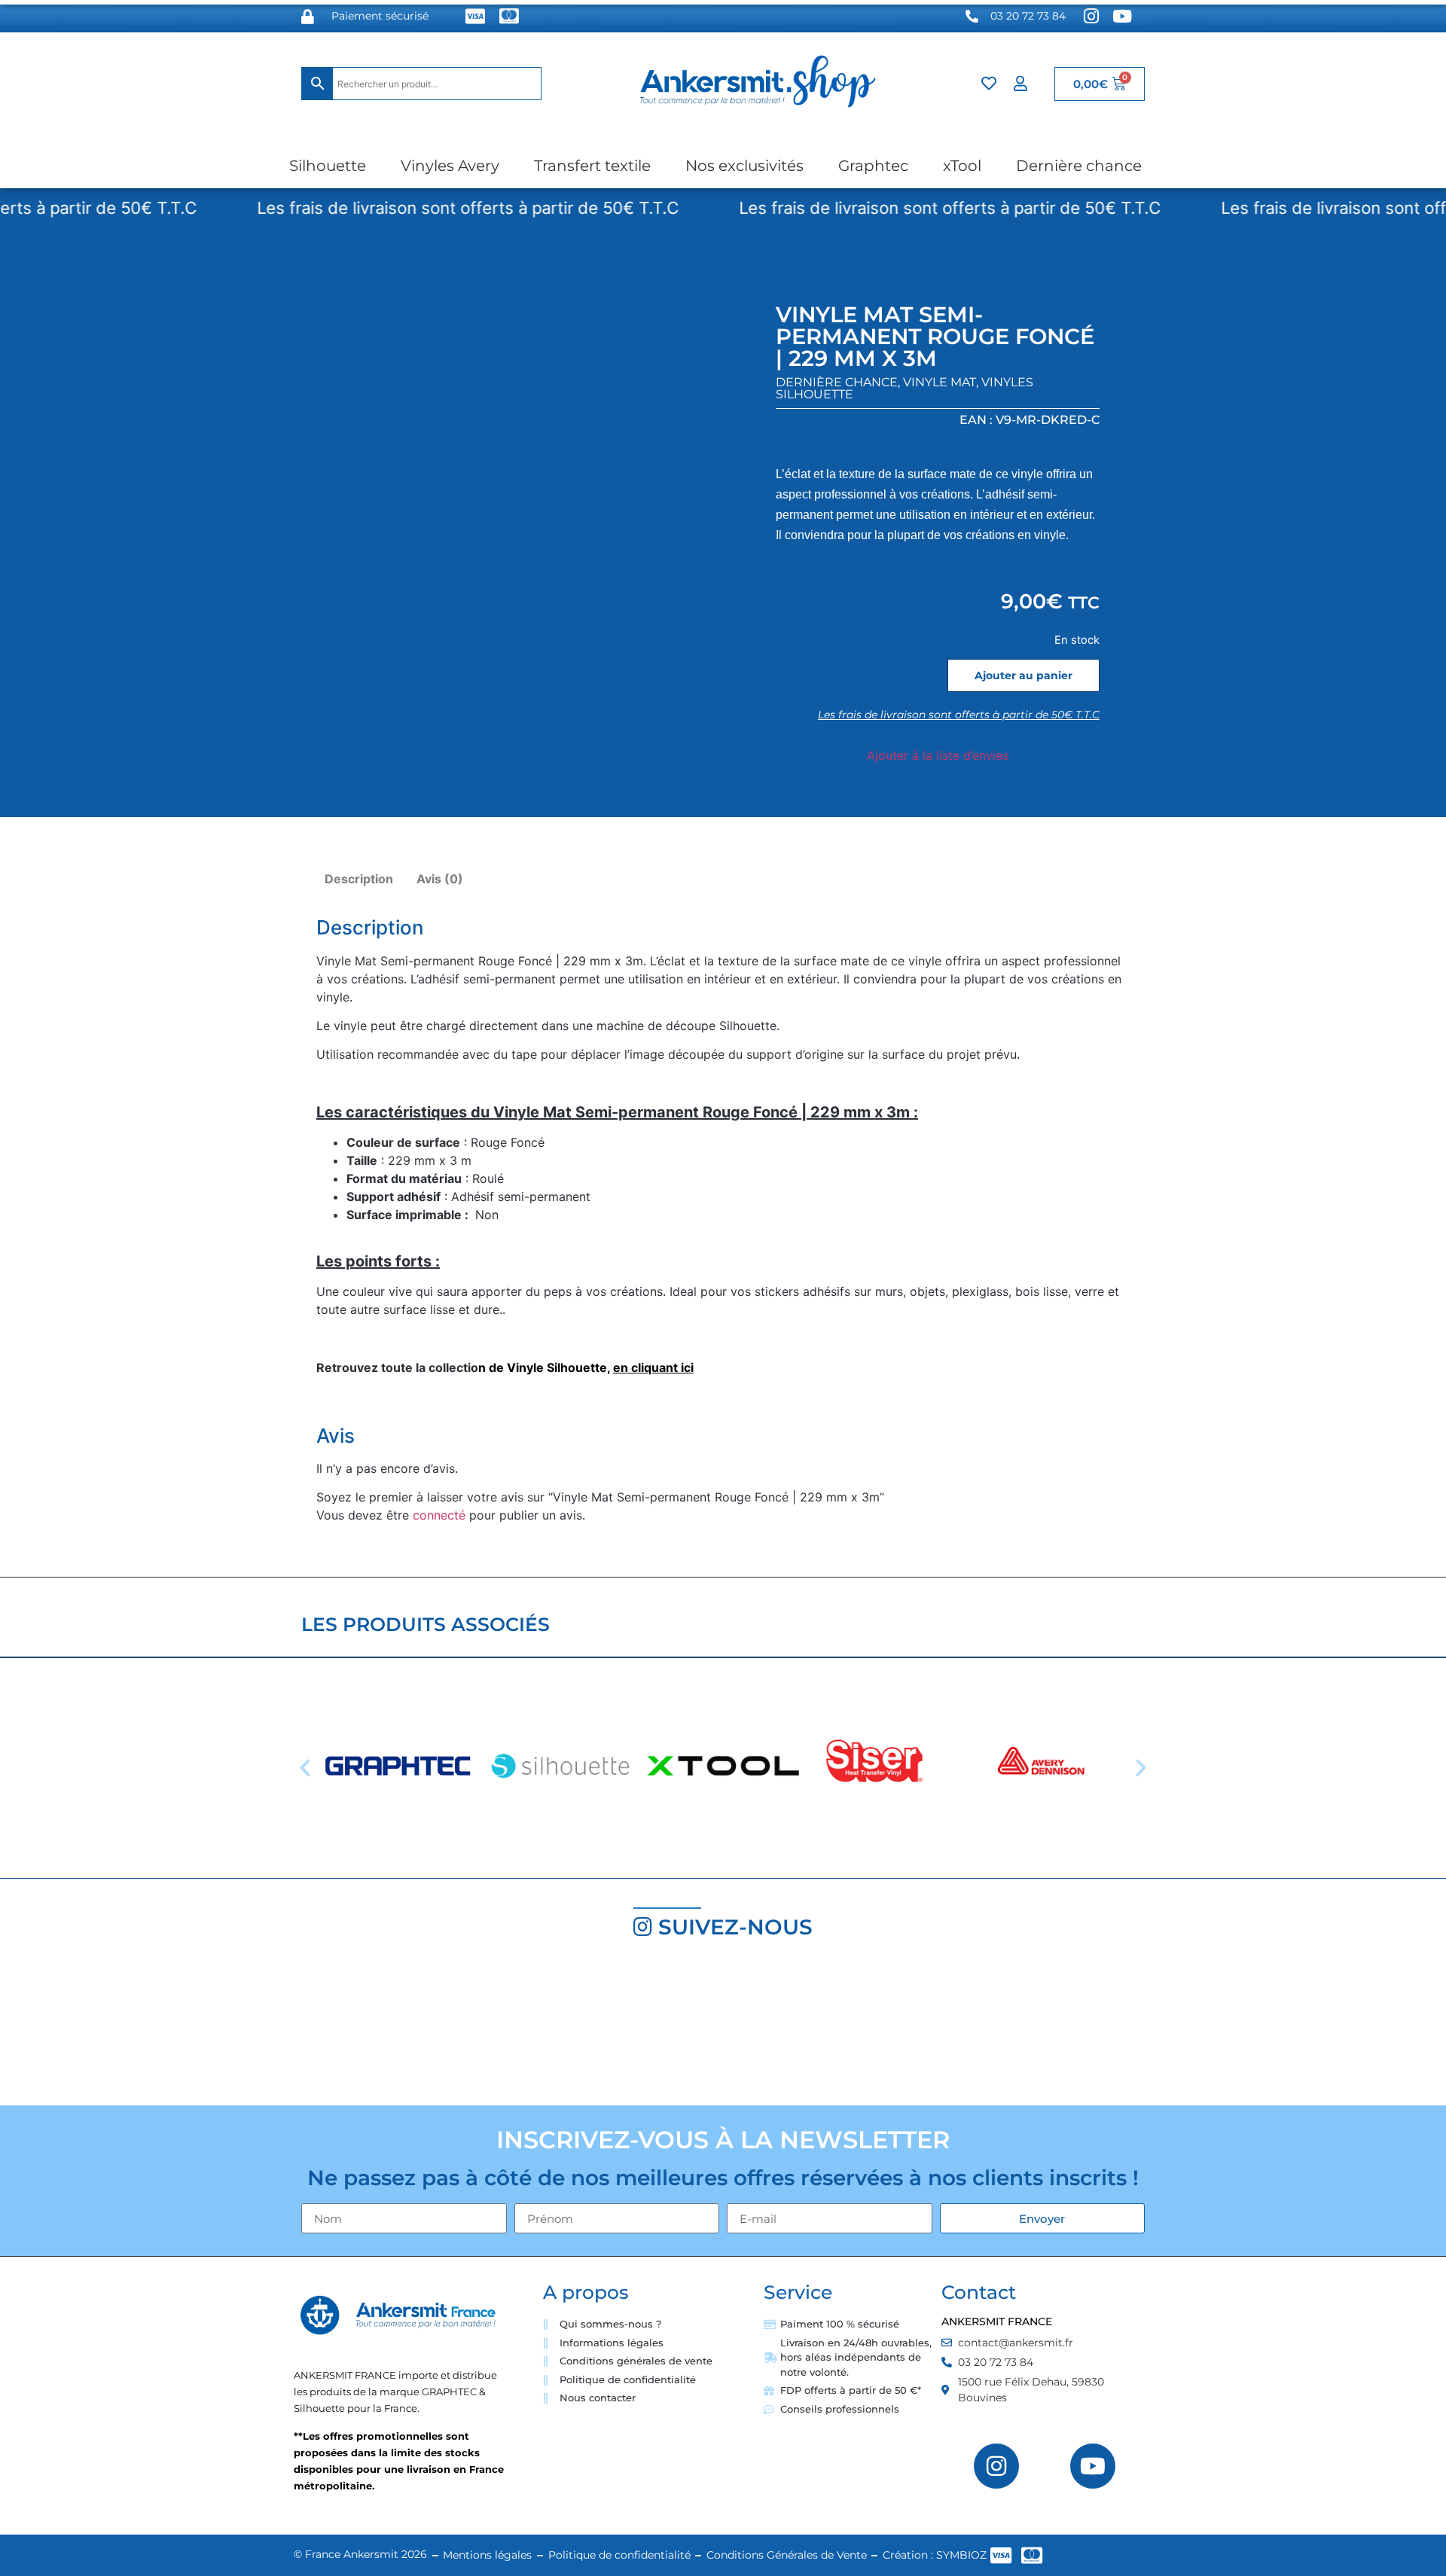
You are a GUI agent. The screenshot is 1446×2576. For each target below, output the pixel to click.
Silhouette (328, 166)
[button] (305, 1768)
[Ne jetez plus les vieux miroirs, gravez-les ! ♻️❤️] (361, 2029)
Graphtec (873, 166)
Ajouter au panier (1023, 675)
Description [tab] (359, 879)
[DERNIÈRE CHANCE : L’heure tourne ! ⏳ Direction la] (1084, 2029)
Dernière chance (1079, 166)
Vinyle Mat (940, 382)
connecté (439, 1515)
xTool (962, 166)
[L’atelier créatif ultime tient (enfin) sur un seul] (120, 2029)
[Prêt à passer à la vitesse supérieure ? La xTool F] (1325, 2029)
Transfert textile (592, 166)
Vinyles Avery (450, 166)
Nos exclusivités (744, 166)
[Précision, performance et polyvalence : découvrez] (602, 2029)
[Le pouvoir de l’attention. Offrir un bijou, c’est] (843, 2029)
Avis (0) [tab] (440, 879)
